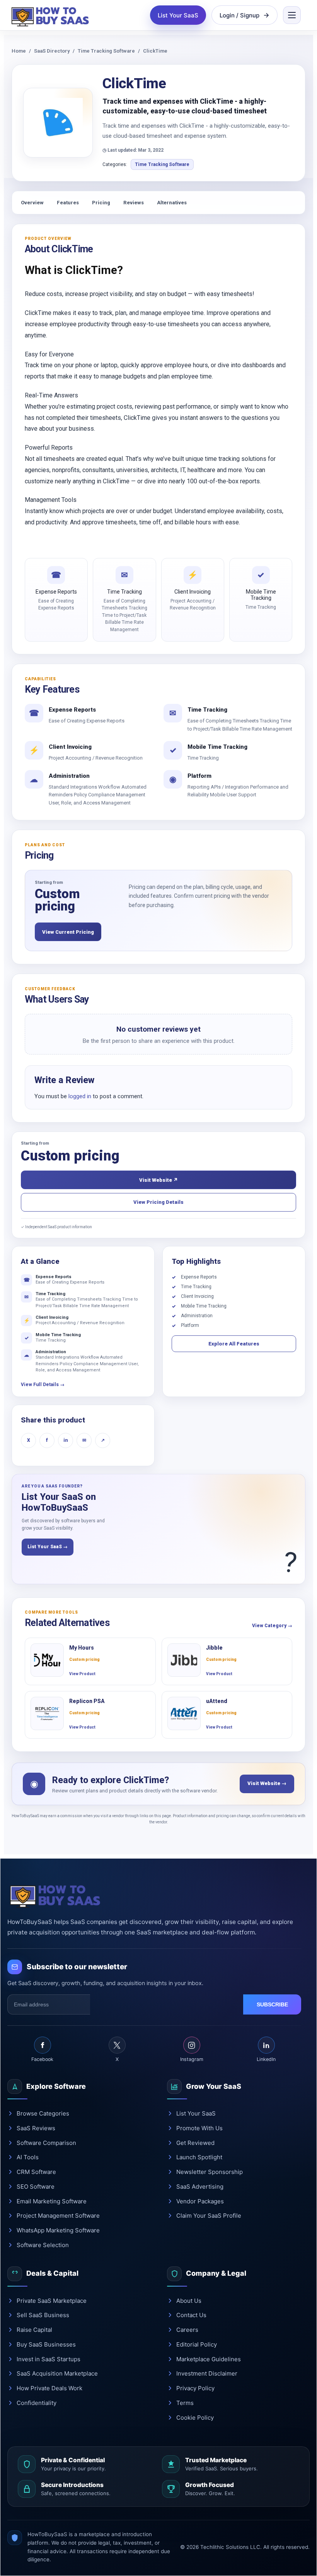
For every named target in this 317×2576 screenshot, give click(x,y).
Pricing (101, 203)
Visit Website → (267, 1783)
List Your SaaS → (48, 1547)
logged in (80, 1096)
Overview (32, 203)
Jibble (214, 1648)
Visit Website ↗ (158, 1180)
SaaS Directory (52, 51)
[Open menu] (292, 15)
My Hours (82, 1648)
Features (68, 203)
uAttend (217, 1701)
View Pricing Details (158, 1202)
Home (19, 51)
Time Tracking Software (106, 51)
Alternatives (172, 203)
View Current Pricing (68, 932)
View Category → (272, 1626)
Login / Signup (239, 15)
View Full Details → (43, 1385)
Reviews (134, 203)
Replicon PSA (87, 1701)
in (66, 1440)
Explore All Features (234, 1344)
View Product (82, 1674)
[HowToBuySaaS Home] (52, 15)
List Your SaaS (178, 15)
